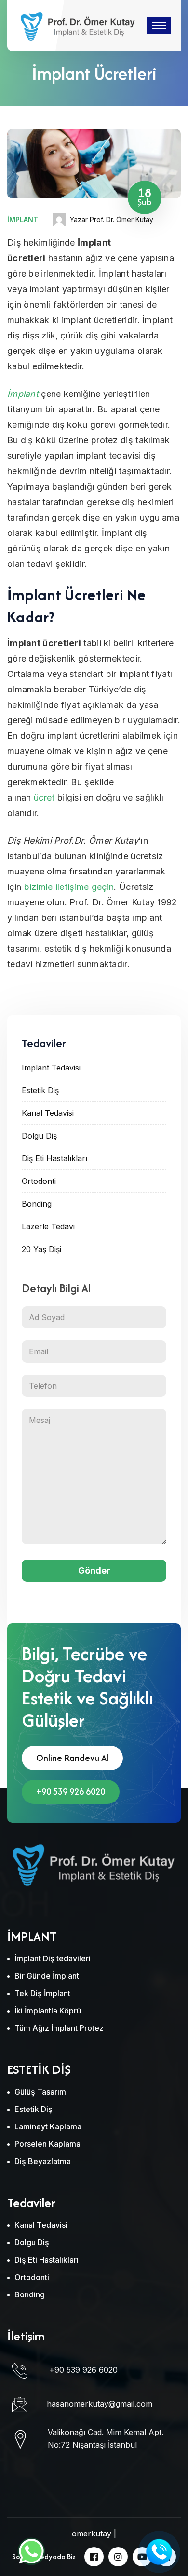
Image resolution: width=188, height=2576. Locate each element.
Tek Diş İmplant (42, 1993)
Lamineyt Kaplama (48, 2126)
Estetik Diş (40, 1090)
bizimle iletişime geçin (69, 887)
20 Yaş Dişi (41, 1249)
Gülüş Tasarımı (41, 2092)
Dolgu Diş (39, 1136)
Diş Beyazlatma (43, 2161)
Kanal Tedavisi (48, 1113)
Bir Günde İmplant (47, 1976)
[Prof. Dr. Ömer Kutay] (77, 25)
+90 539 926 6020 (71, 1792)
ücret (44, 797)
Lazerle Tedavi (48, 1226)
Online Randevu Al (72, 1758)
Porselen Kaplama (47, 2144)
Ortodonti (39, 1181)
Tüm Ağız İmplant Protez (59, 2028)
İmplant (23, 219)
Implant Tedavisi (51, 1068)
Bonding (37, 1204)
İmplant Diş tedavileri (53, 1958)
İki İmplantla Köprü (48, 2011)
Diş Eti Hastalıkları (54, 1158)
